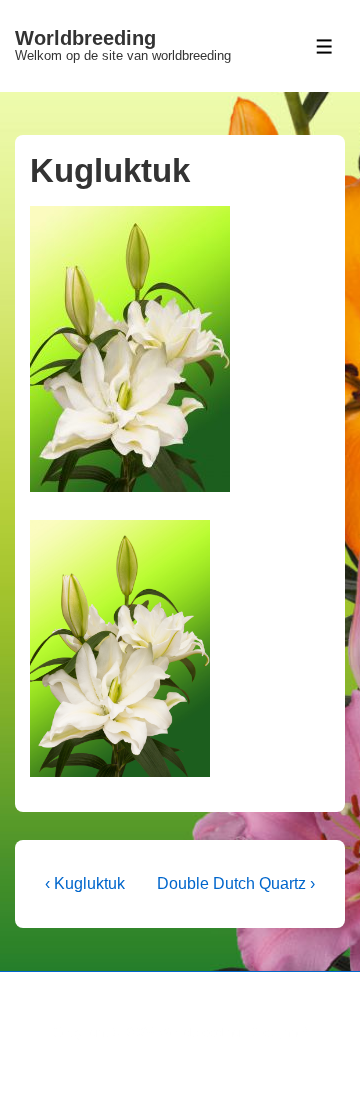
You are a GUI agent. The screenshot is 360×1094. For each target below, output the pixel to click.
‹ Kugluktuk (85, 883)
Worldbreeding (85, 38)
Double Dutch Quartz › (236, 883)
